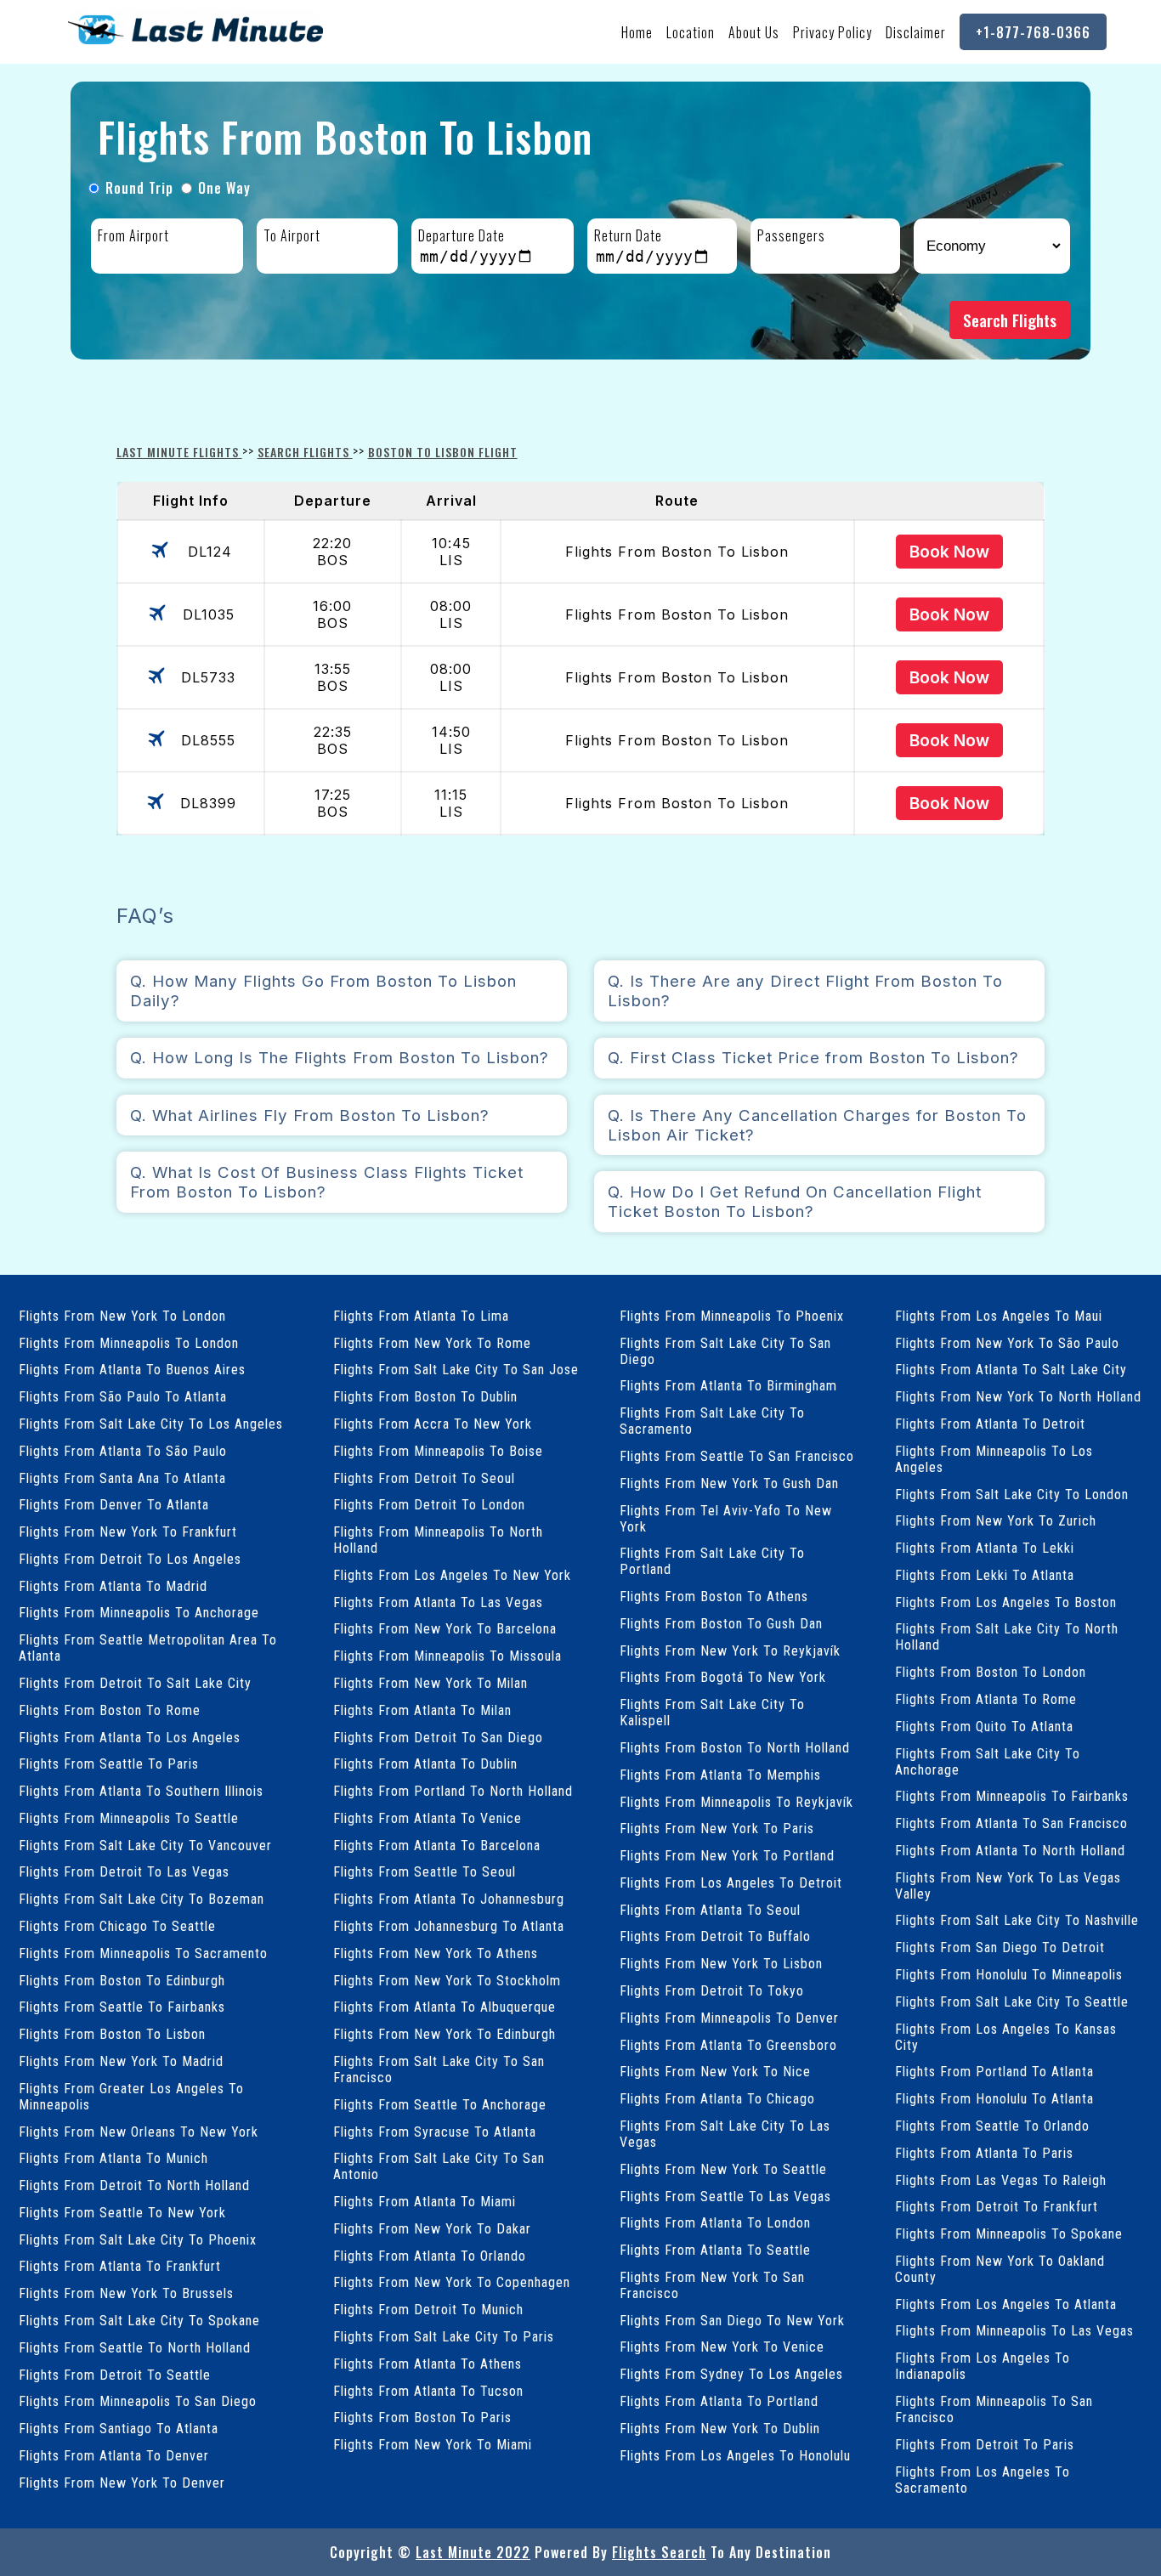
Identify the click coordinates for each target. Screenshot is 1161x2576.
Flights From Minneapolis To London (129, 1343)
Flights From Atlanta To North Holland (1010, 1851)
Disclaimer (916, 32)
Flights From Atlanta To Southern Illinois (141, 1791)
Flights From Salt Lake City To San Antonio (439, 2166)
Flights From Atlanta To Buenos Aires (132, 1370)
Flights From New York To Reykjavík (730, 1651)
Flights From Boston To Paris (422, 2417)
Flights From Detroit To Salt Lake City (135, 1683)
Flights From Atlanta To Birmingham (728, 1386)
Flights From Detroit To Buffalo (715, 1936)
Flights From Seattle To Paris (109, 1764)
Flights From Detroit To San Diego (438, 1738)
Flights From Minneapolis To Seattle (129, 1818)
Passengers (791, 235)
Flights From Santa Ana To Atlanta (122, 1478)
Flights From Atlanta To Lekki (985, 1548)
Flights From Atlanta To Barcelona (437, 1846)
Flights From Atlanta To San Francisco (1011, 1823)
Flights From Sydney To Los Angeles (731, 2374)
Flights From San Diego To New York (732, 2321)
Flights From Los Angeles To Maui (999, 1316)
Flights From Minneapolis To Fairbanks (1012, 1796)
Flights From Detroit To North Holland (134, 2185)
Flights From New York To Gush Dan (729, 1483)
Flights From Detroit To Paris (985, 2445)
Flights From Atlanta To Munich (113, 2158)
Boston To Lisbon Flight (443, 452)
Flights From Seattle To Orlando (992, 2126)
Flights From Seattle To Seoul (425, 1872)
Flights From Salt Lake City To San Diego (725, 1351)
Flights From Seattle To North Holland (135, 2348)
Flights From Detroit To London (429, 1505)
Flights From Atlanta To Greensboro (728, 2045)
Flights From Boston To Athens (714, 1597)
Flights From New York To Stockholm (447, 1981)
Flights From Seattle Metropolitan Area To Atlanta (148, 1648)
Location (691, 32)
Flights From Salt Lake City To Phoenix (138, 2240)
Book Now (949, 552)
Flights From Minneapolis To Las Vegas (1014, 2331)
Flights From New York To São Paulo (1007, 1343)
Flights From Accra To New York (433, 1424)
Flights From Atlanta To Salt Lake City (1011, 1370)
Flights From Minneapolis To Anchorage (139, 1613)
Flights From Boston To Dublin (425, 1397)
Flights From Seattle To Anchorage (440, 2105)
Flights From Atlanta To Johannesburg (449, 1899)
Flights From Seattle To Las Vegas (725, 2197)
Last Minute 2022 (473, 2552)
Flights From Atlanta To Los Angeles (130, 1738)
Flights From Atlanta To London (715, 2223)
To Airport (292, 235)
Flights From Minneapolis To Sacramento (143, 1953)
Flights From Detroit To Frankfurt (997, 2207)
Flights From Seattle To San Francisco (737, 1456)
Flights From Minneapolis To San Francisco (994, 2409)
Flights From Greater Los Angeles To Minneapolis (131, 2097)
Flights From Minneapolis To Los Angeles (994, 1459)
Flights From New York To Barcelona (445, 1629)
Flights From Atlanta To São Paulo (123, 1451)
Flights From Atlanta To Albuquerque (445, 2007)
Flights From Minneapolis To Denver (729, 2018)
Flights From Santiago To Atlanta (119, 2429)
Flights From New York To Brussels (126, 2293)
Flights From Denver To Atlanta (114, 1505)
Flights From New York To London (122, 1316)
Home (637, 32)
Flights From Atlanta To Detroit (990, 1424)
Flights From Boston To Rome (110, 1710)
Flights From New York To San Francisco (712, 2285)
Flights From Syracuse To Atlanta (435, 2132)
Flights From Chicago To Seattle (117, 1926)
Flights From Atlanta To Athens (428, 2364)
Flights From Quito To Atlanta (984, 1727)
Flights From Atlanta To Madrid (113, 1586)
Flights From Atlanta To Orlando (430, 2256)
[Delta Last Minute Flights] (195, 44)
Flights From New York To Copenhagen (452, 2282)
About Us (754, 32)
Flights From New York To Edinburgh (445, 2034)
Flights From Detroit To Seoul (424, 1478)
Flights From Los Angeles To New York (452, 1575)
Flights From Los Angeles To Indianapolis (983, 2366)
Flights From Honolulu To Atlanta (994, 2099)
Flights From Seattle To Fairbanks (122, 2007)
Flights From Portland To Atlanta (994, 2072)
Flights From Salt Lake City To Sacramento (712, 1421)
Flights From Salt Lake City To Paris (444, 2337)
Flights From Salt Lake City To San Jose (456, 1370)
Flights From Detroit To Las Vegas (124, 1872)
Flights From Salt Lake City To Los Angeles (151, 1424)
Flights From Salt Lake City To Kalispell (712, 1713)
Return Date (628, 235)
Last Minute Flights (179, 452)
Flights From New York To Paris (717, 1829)
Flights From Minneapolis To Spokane (1009, 2234)
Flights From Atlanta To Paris (984, 2153)
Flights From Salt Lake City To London (1012, 1495)
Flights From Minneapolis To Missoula (447, 1656)
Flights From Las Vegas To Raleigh (1001, 2180)
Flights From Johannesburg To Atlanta (449, 1926)
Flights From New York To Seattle (723, 2169)
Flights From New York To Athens (436, 1953)
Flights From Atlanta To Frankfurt (120, 2266)
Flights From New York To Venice (722, 2347)
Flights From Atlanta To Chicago (717, 2099)
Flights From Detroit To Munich (428, 2310)
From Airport (133, 235)
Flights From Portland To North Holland (453, 1791)
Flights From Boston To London (991, 1672)
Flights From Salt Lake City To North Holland (1007, 1637)
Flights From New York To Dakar (432, 2229)
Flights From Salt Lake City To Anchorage (988, 1762)
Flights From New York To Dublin (720, 2429)
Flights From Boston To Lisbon (112, 2034)
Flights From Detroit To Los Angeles (130, 1559)
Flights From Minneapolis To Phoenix (732, 1316)
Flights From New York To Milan (430, 1683)
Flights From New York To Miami (433, 2445)
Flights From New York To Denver (122, 2483)
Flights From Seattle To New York (122, 2213)
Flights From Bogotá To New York (723, 1677)
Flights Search (659, 2552)
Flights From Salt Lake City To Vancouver (145, 1846)
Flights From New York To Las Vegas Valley (1008, 1886)
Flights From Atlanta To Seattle (715, 2250)
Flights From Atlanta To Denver (114, 2456)
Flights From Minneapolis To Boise (438, 1451)
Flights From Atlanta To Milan (422, 1710)
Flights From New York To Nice (715, 2072)
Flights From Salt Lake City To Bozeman (142, 1899)
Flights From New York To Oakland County (1000, 2269)
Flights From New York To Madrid (121, 2061)
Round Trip (139, 188)
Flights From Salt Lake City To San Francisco (439, 2069)
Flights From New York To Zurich (996, 1521)
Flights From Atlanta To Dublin (425, 1764)
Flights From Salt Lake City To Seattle (1012, 2002)
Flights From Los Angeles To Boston (1006, 1602)
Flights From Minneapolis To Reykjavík (736, 1802)
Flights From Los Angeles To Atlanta (1006, 2304)
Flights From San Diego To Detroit (1000, 1948)
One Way (224, 188)
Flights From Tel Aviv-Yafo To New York (726, 1519)
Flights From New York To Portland (727, 1856)
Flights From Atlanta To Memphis (720, 1775)
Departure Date (462, 235)
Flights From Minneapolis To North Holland (438, 1540)
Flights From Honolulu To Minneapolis (1009, 1975)
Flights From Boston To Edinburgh (122, 1981)
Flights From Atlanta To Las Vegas (438, 1602)
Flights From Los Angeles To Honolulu (735, 2456)
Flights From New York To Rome (432, 1343)
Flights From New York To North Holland (1018, 1397)
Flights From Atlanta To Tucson (428, 2391)
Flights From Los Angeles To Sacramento (983, 2480)
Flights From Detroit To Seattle (115, 2375)
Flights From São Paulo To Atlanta (123, 1397)
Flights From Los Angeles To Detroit (731, 1883)
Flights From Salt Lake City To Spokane (139, 2321)
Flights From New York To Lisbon (721, 1964)
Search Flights (1010, 320)
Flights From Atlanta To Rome (986, 1699)
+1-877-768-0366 (1033, 32)
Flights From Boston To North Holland (735, 1748)
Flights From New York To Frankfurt (128, 1532)
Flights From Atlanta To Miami (425, 2202)
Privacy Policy (833, 32)
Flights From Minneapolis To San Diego (138, 2401)
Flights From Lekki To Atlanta (985, 1575)
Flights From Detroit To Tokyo (712, 1991)
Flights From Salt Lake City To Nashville (1017, 1920)
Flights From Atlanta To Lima (421, 1316)
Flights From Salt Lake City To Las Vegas (725, 2134)
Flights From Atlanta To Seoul (710, 1910)
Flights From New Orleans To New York (139, 2132)
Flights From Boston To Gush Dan (721, 1624)
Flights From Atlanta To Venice (428, 1818)
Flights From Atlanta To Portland (719, 2401)
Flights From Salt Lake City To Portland (712, 1561)
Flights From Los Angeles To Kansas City (1006, 2037)
